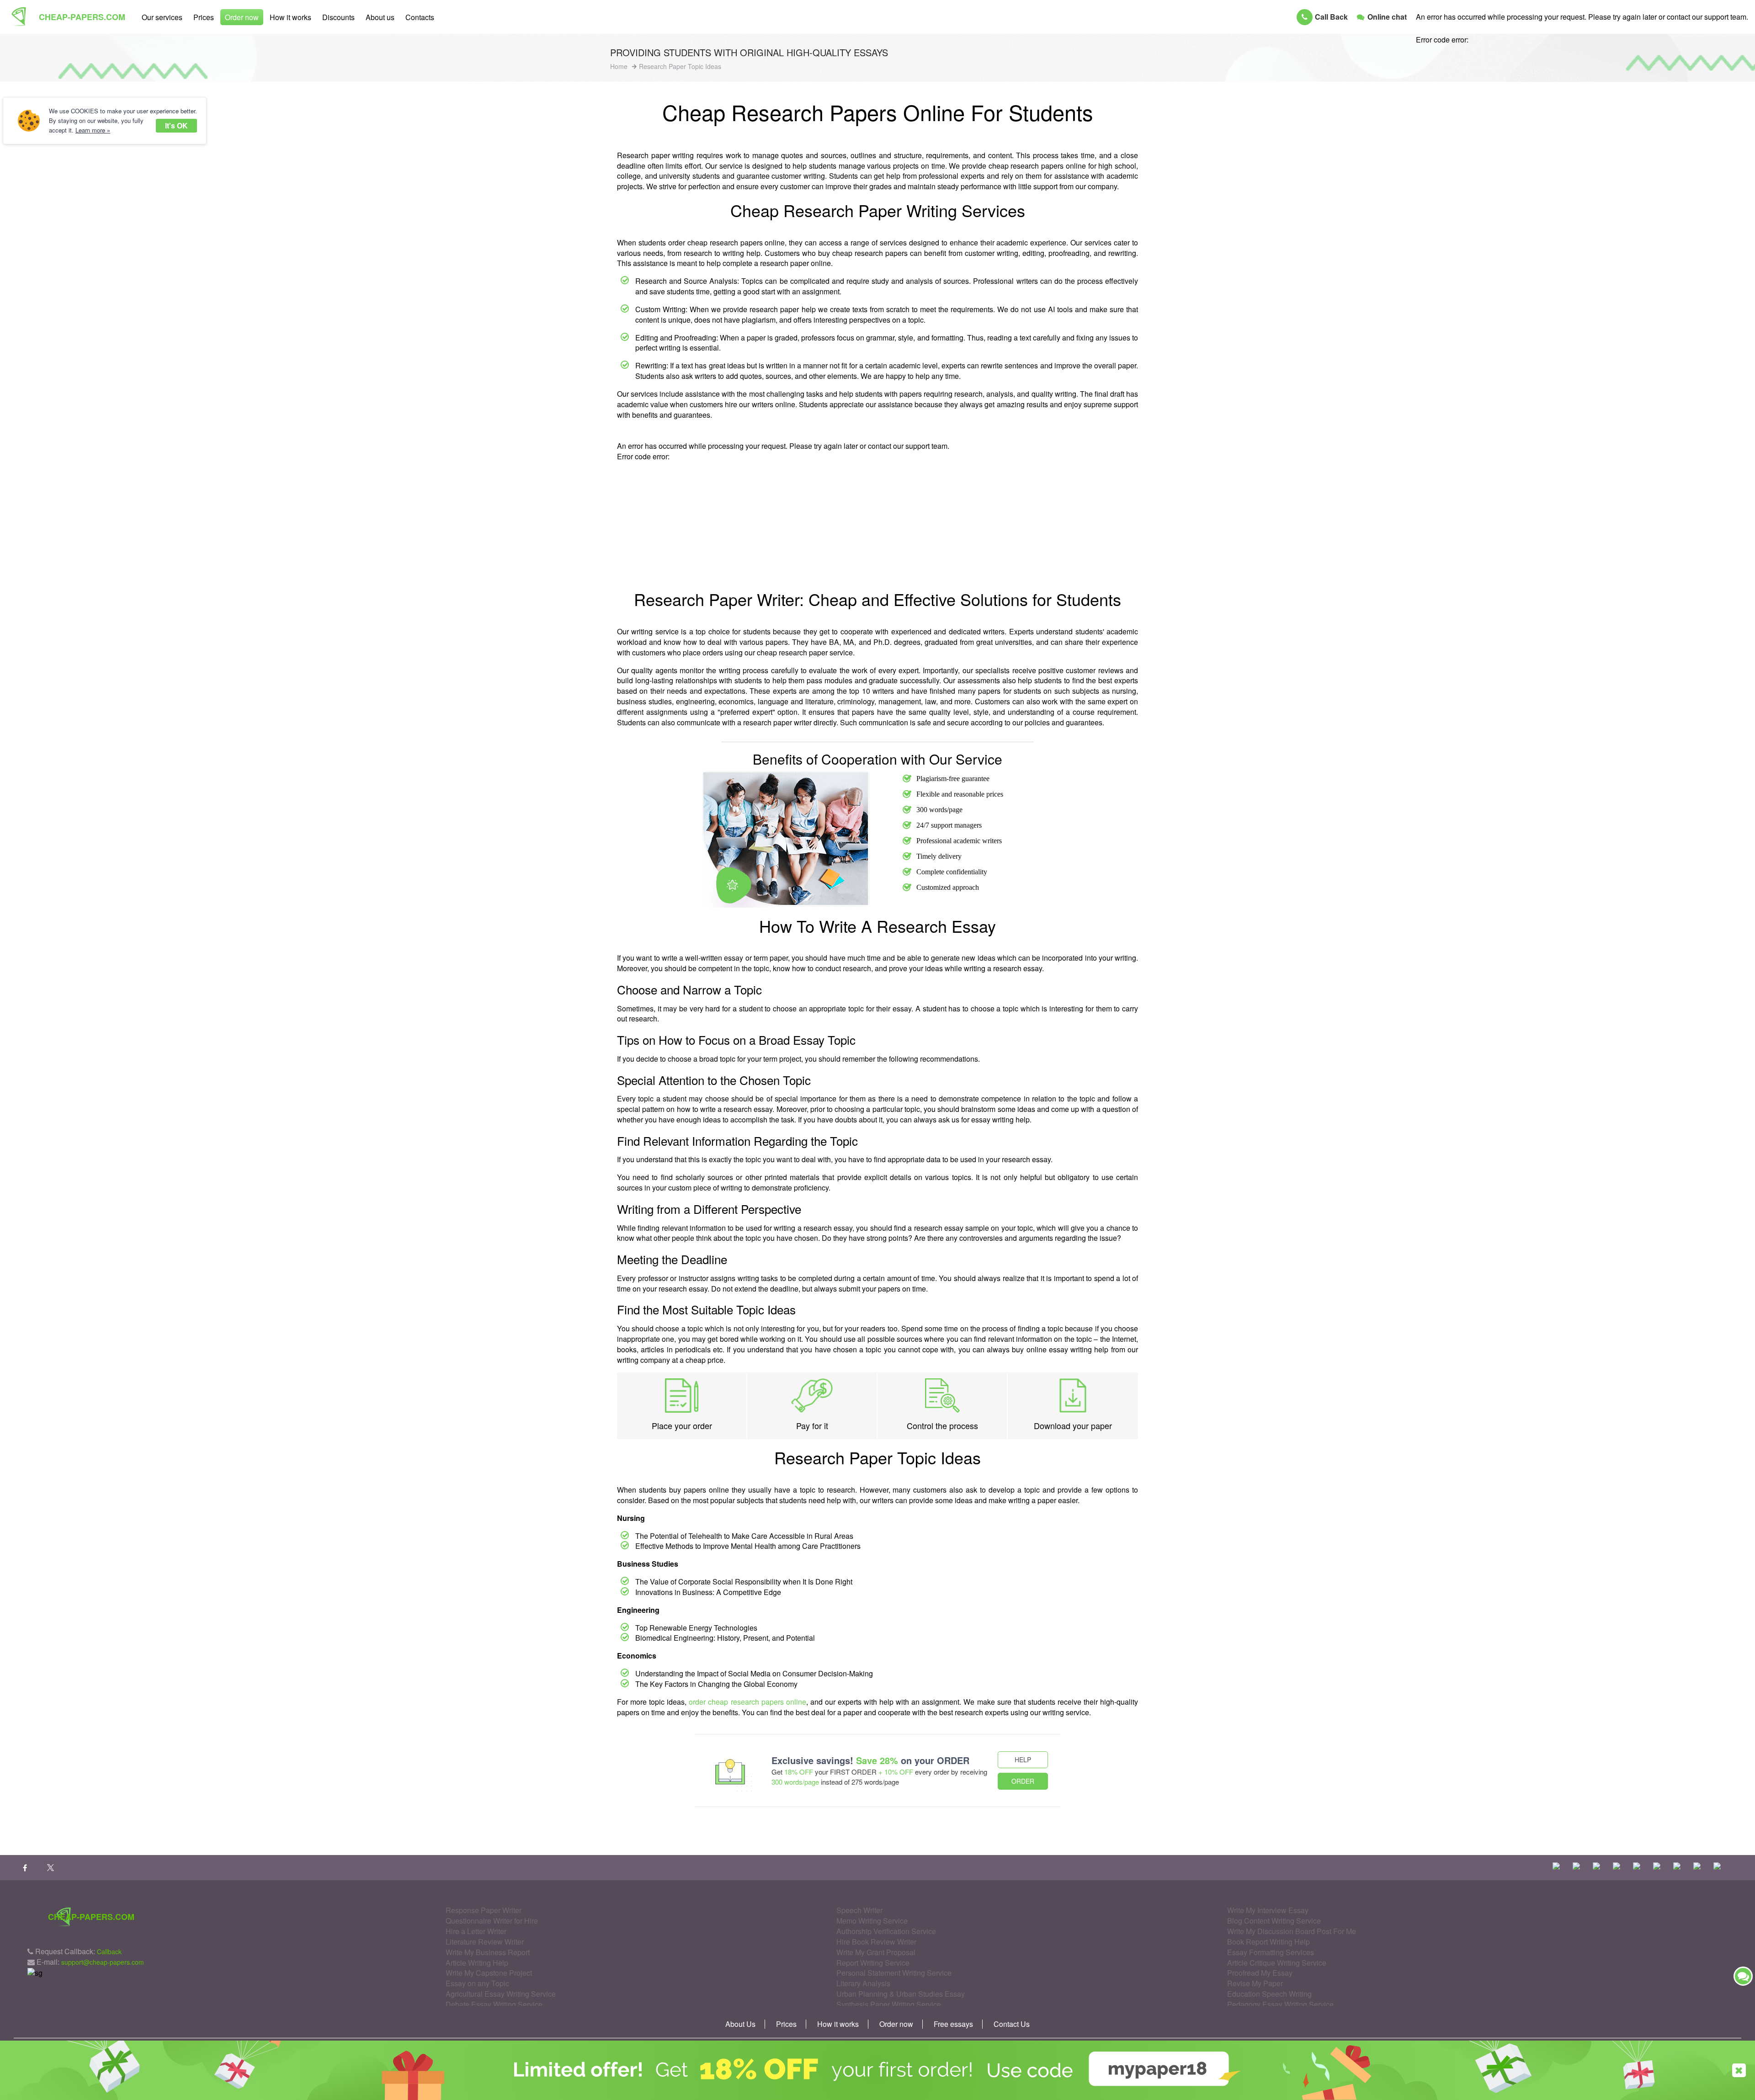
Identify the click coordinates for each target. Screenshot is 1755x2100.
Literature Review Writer (485, 1942)
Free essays (953, 2024)
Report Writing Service (873, 1963)
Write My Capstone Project (489, 1973)
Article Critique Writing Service (1277, 1963)
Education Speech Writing (1269, 1994)
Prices (204, 17)
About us (380, 17)
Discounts (338, 17)
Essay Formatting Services (1271, 1952)
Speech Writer (859, 1910)
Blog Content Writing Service (1274, 1921)
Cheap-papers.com (82, 17)
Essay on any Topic (477, 1983)
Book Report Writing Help (1268, 1942)
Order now (242, 17)
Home (619, 66)
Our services (162, 17)
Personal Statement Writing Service (894, 1973)
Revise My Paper (1255, 1983)
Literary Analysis (863, 1983)
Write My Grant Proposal (876, 1952)
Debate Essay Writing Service (494, 2004)
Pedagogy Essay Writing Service (1280, 2004)
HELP (1023, 1760)
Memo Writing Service (872, 1921)
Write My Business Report (488, 1952)
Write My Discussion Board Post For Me (1292, 1931)
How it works (290, 17)
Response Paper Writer (484, 1910)
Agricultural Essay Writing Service (501, 1994)
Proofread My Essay (1260, 1973)
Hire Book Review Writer (876, 1942)
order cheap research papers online (747, 1702)
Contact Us (1012, 2024)
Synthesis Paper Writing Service (889, 2004)
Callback (109, 1951)
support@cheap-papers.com (103, 1962)
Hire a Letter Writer (476, 1931)
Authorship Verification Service (886, 1931)
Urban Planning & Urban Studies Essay (901, 1994)
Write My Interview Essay (1268, 1910)
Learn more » (93, 130)
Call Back (1331, 17)
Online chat (1387, 17)
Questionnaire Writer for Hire (492, 1921)
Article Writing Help (477, 1963)
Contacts (420, 17)
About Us (740, 2024)
